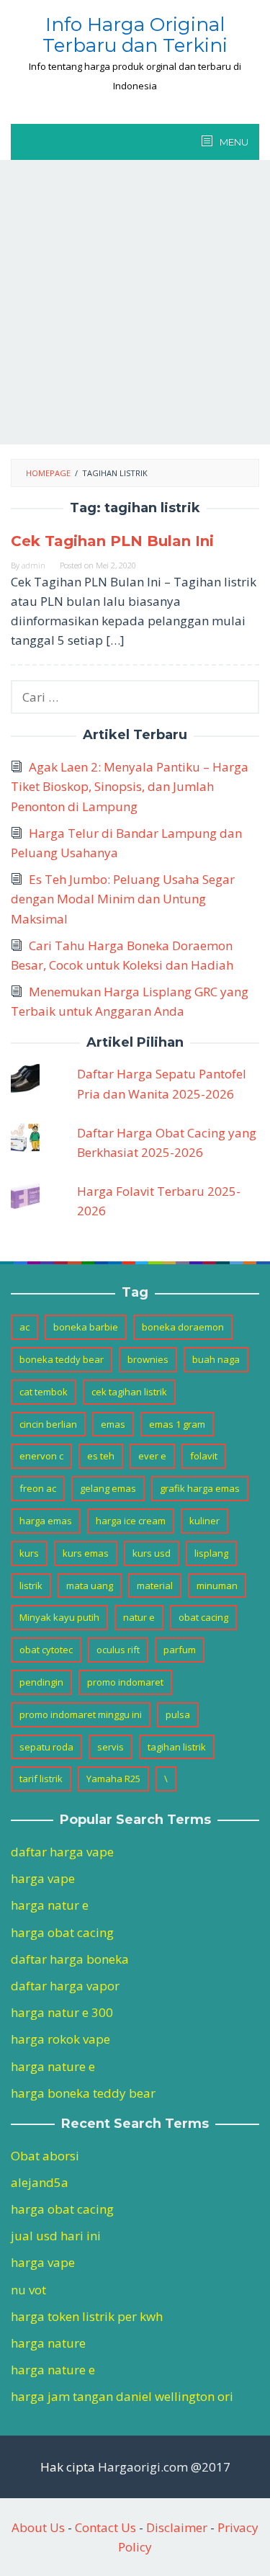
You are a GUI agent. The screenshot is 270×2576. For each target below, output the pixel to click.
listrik (31, 1586)
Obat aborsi (45, 2156)
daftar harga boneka (70, 1959)
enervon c (41, 1456)
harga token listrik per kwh (87, 2316)
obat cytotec (46, 1650)
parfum (180, 1650)
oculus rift (118, 1650)
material (155, 1586)
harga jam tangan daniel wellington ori (122, 2396)
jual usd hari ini (56, 2236)
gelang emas (108, 1488)
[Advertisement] (135, 302)
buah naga (216, 1359)
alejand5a (40, 2182)
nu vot (28, 2290)
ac (24, 1327)
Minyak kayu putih (59, 1617)
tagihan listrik (177, 1747)
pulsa (178, 1714)
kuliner (204, 1521)
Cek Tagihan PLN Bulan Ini (112, 541)
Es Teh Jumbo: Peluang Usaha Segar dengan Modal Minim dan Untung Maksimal (123, 899)
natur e (139, 1617)
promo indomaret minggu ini (81, 1714)
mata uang (90, 1586)
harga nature (48, 2343)
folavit (204, 1456)
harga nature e (53, 2066)
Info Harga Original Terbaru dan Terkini (135, 35)
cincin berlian (48, 1424)
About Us (38, 2527)
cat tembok (44, 1392)
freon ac (38, 1488)
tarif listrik (41, 1779)
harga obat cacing (62, 1932)
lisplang (211, 1553)
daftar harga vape (62, 1852)
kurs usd (152, 1553)
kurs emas (86, 1553)
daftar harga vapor (65, 1986)
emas (113, 1424)
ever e (152, 1456)
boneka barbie (86, 1327)
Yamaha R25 (113, 1779)
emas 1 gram (177, 1424)
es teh (101, 1456)
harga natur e (50, 1905)
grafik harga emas (200, 1488)
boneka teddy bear (62, 1359)
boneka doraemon (183, 1327)
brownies (148, 1359)
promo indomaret (125, 1682)
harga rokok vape (60, 2039)
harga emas (46, 1521)
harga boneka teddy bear (83, 2093)
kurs (29, 1553)
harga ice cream (131, 1521)
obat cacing (203, 1617)
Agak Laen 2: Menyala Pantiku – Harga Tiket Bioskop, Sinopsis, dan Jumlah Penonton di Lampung (130, 786)
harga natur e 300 (62, 2012)
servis (111, 1747)
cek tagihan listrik (129, 1392)
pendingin (41, 1682)
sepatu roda (46, 1747)
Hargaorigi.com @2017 (164, 2467)
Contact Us (105, 2527)
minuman (217, 1586)
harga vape (43, 1878)
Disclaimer (177, 2527)
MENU (233, 142)
